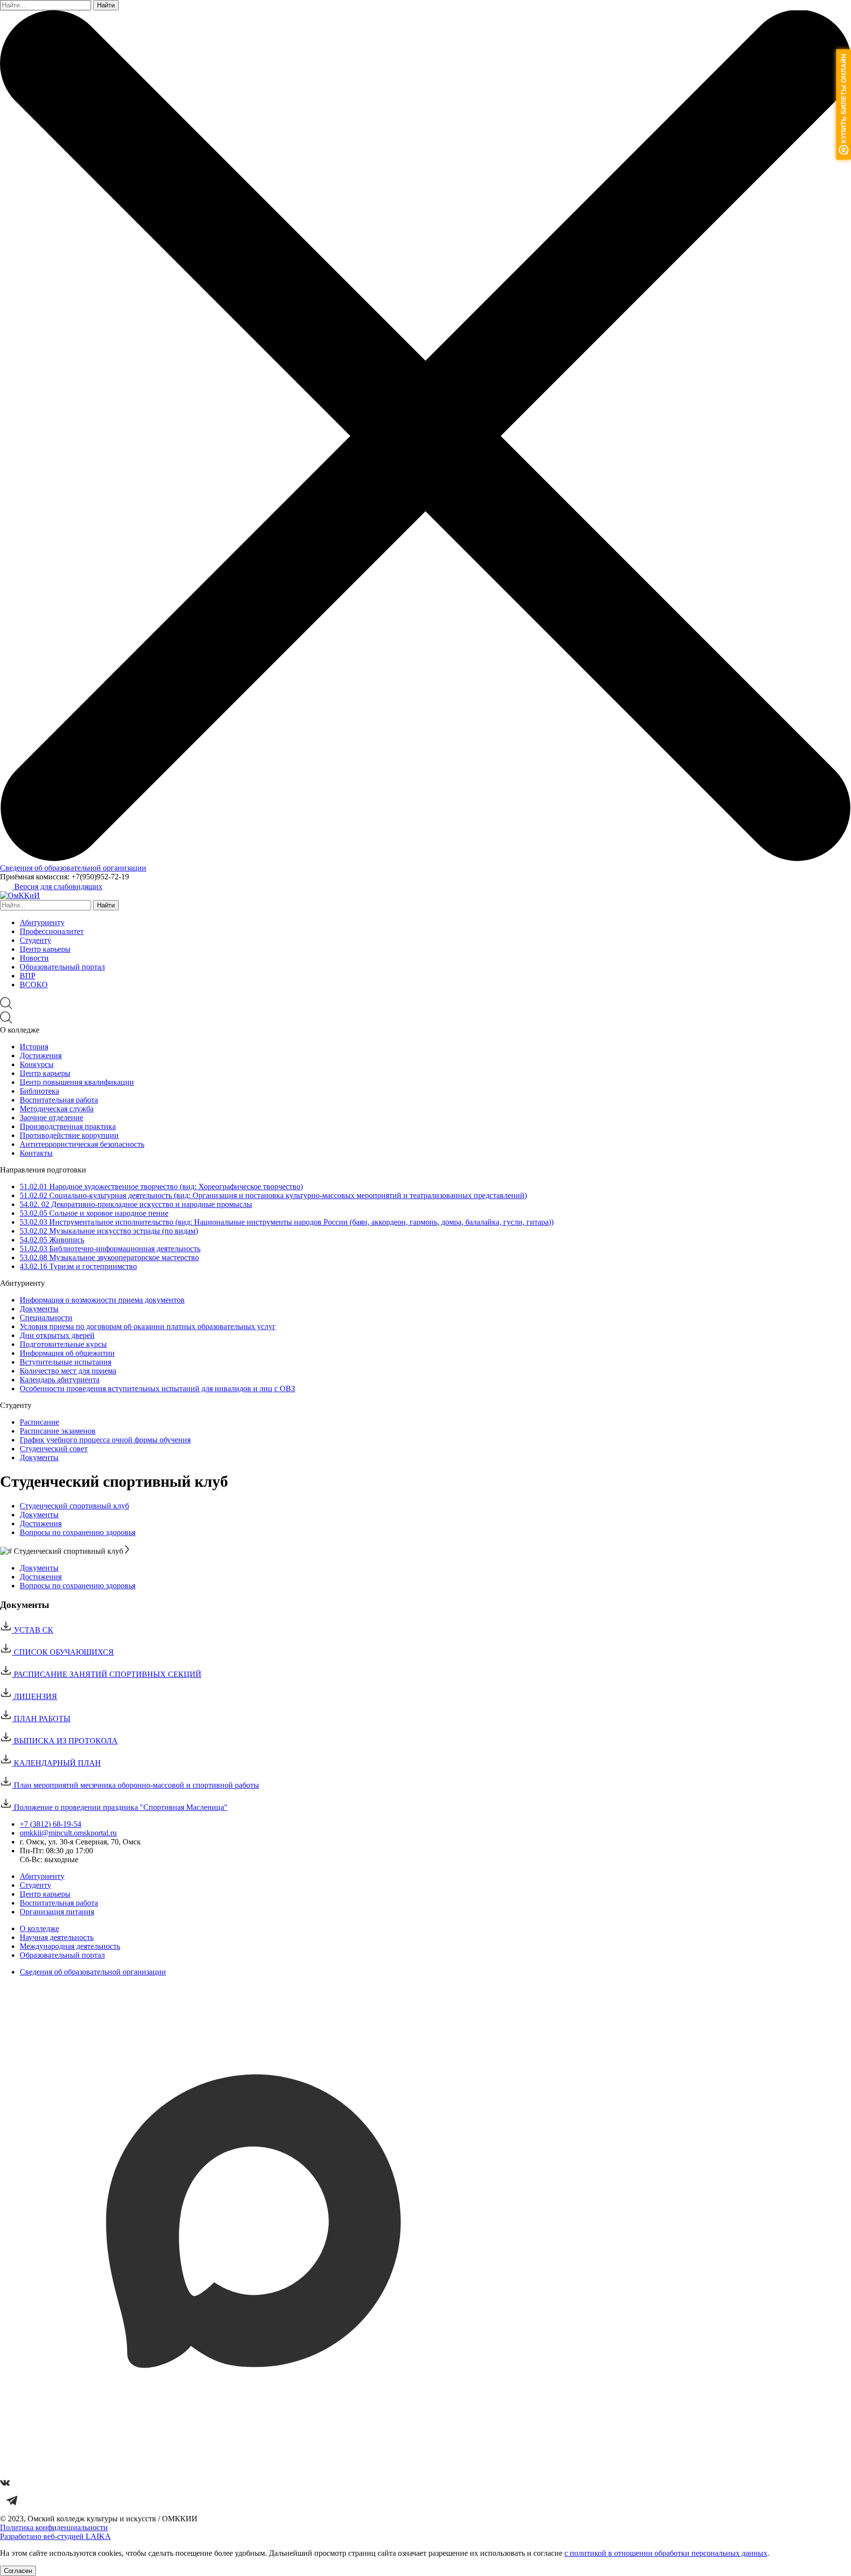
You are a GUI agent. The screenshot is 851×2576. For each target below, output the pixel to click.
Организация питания (57, 1912)
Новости (34, 958)
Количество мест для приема (68, 1371)
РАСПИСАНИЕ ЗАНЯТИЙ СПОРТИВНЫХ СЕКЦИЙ (107, 1674)
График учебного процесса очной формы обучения (105, 1440)
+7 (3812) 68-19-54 (50, 1824)
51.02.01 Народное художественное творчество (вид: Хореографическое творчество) (161, 1187)
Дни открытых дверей (57, 1335)
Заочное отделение (51, 1118)
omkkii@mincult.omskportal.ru (68, 1833)
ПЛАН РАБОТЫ (41, 1719)
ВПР (28, 976)
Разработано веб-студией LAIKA (55, 2536)
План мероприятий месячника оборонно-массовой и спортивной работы (135, 1785)
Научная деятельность (57, 1937)
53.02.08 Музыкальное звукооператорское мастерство (109, 1257)
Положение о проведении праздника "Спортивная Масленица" (120, 1807)
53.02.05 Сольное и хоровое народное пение (94, 1213)
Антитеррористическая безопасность (82, 1144)
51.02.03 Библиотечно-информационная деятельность (110, 1249)
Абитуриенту (42, 922)
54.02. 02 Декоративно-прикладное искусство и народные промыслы (136, 1204)
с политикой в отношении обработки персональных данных (666, 2553)
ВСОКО (34, 985)
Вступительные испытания (65, 1362)
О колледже (39, 1928)
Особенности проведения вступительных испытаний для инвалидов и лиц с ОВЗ (157, 1388)
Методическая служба (57, 1109)
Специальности (46, 1318)
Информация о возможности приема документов (102, 1300)
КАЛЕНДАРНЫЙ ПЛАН (56, 1763)
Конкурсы (37, 1064)
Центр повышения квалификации (77, 1082)
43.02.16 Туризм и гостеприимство (78, 1266)
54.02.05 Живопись (52, 1240)
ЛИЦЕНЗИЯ (34, 1696)
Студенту (35, 940)
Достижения (41, 1055)
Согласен (18, 2571)
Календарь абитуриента (60, 1380)
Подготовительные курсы (63, 1344)
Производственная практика (68, 1126)
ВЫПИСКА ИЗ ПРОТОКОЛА (65, 1741)
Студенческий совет (54, 1449)
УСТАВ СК (33, 1630)
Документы (39, 1309)
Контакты (36, 1153)
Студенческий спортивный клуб (74, 1506)
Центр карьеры (45, 949)
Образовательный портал (62, 967)
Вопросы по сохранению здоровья (78, 1532)
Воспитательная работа (59, 1100)
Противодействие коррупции (69, 1135)
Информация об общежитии (67, 1353)
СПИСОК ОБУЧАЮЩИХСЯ (63, 1652)
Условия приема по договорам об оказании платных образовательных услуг (148, 1326)
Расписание (39, 1422)
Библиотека (39, 1091)
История (34, 1047)
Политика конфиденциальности (54, 2527)
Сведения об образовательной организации (73, 868)
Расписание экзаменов (58, 1431)
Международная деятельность (70, 1946)
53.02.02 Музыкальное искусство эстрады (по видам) (109, 1231)
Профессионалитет (52, 931)
